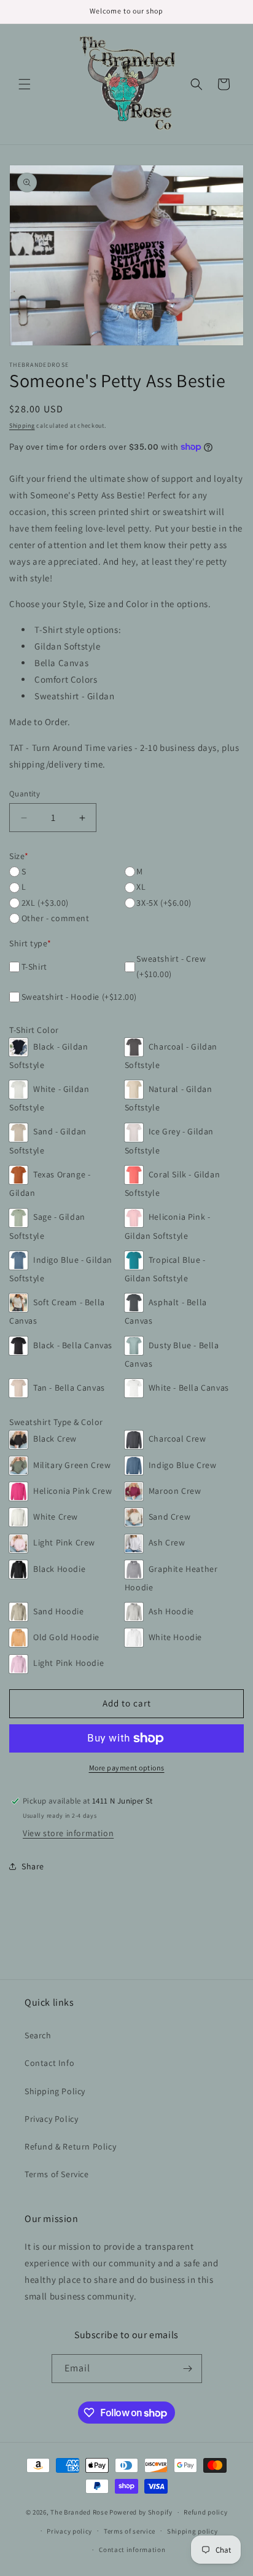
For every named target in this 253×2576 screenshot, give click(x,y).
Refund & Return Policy (70, 2146)
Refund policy (205, 2512)
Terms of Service (57, 2174)
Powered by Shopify (141, 2512)
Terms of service (130, 2531)
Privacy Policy (51, 2119)
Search (38, 2035)
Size (19, 856)
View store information (68, 1833)
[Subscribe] (188, 2369)
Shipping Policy (55, 2091)
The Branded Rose (79, 2512)
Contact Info (49, 2063)
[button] (25, 84)
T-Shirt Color (34, 1030)
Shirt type (30, 943)
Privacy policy (69, 2531)
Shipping (22, 426)
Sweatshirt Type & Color (56, 1422)
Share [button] (33, 1866)
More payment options (127, 1768)
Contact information (132, 2550)
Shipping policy (193, 2531)
